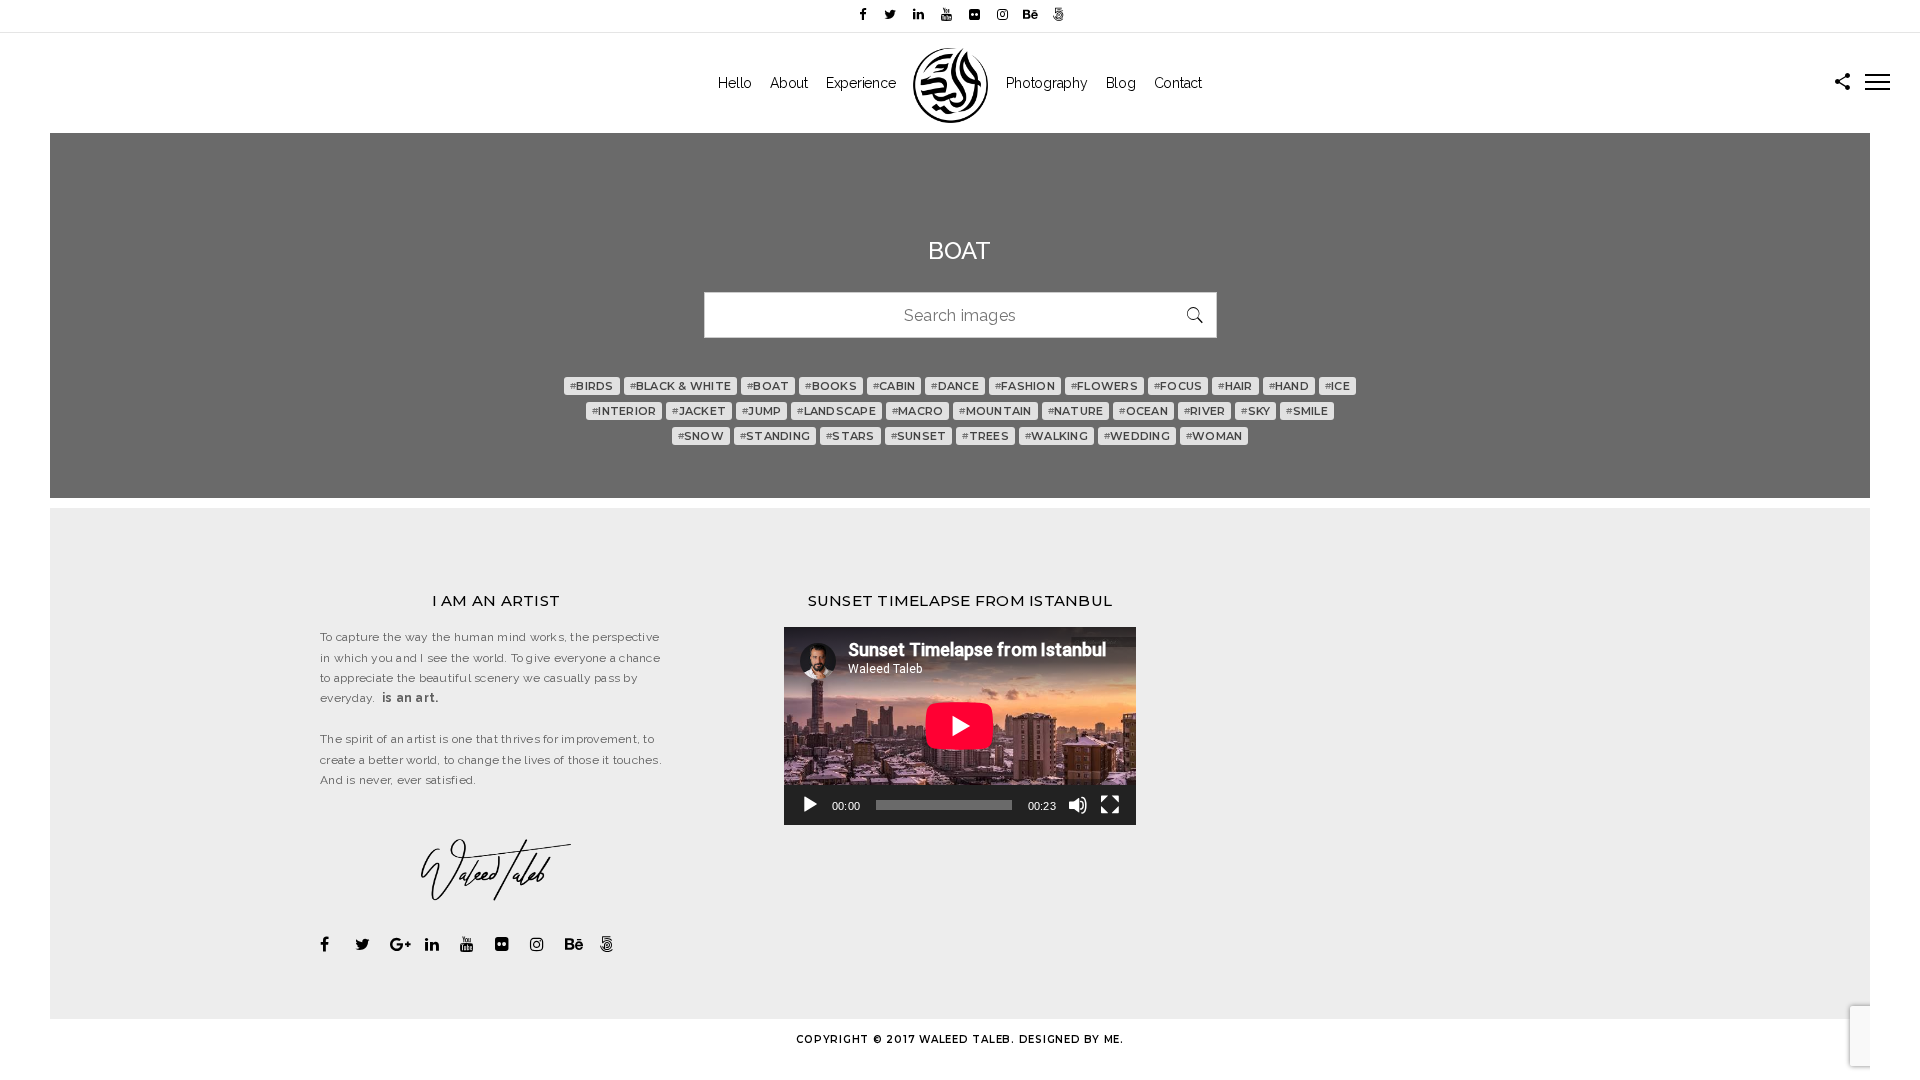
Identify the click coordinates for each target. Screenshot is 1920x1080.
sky (1255, 411)
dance (955, 386)
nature (1076, 411)
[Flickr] (974, 14)
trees (985, 436)
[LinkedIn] (918, 14)
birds (592, 386)
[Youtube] (946, 14)
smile (1307, 411)
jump (761, 411)
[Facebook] (862, 14)
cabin (894, 386)
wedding (1137, 436)
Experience (861, 83)
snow (701, 436)
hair (1235, 386)
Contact (1178, 83)
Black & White (681, 386)
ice (1337, 386)
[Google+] (407, 944)
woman (1214, 436)
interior (624, 411)
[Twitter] (890, 14)
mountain (995, 411)
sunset (919, 436)
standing (775, 436)
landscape (836, 411)
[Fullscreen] (1110, 805)
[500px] (1058, 14)
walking (1056, 436)
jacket (699, 411)
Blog (1121, 83)
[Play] (810, 805)
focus (1178, 386)
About (789, 83)
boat (768, 386)
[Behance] (1030, 14)
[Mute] (1078, 805)
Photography (1046, 83)
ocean (1143, 411)
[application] (960, 726)
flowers (1104, 386)
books (831, 386)
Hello (735, 83)
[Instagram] (1002, 14)
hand (1289, 386)
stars (850, 436)
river (1205, 411)
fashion (1025, 386)
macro (918, 411)
